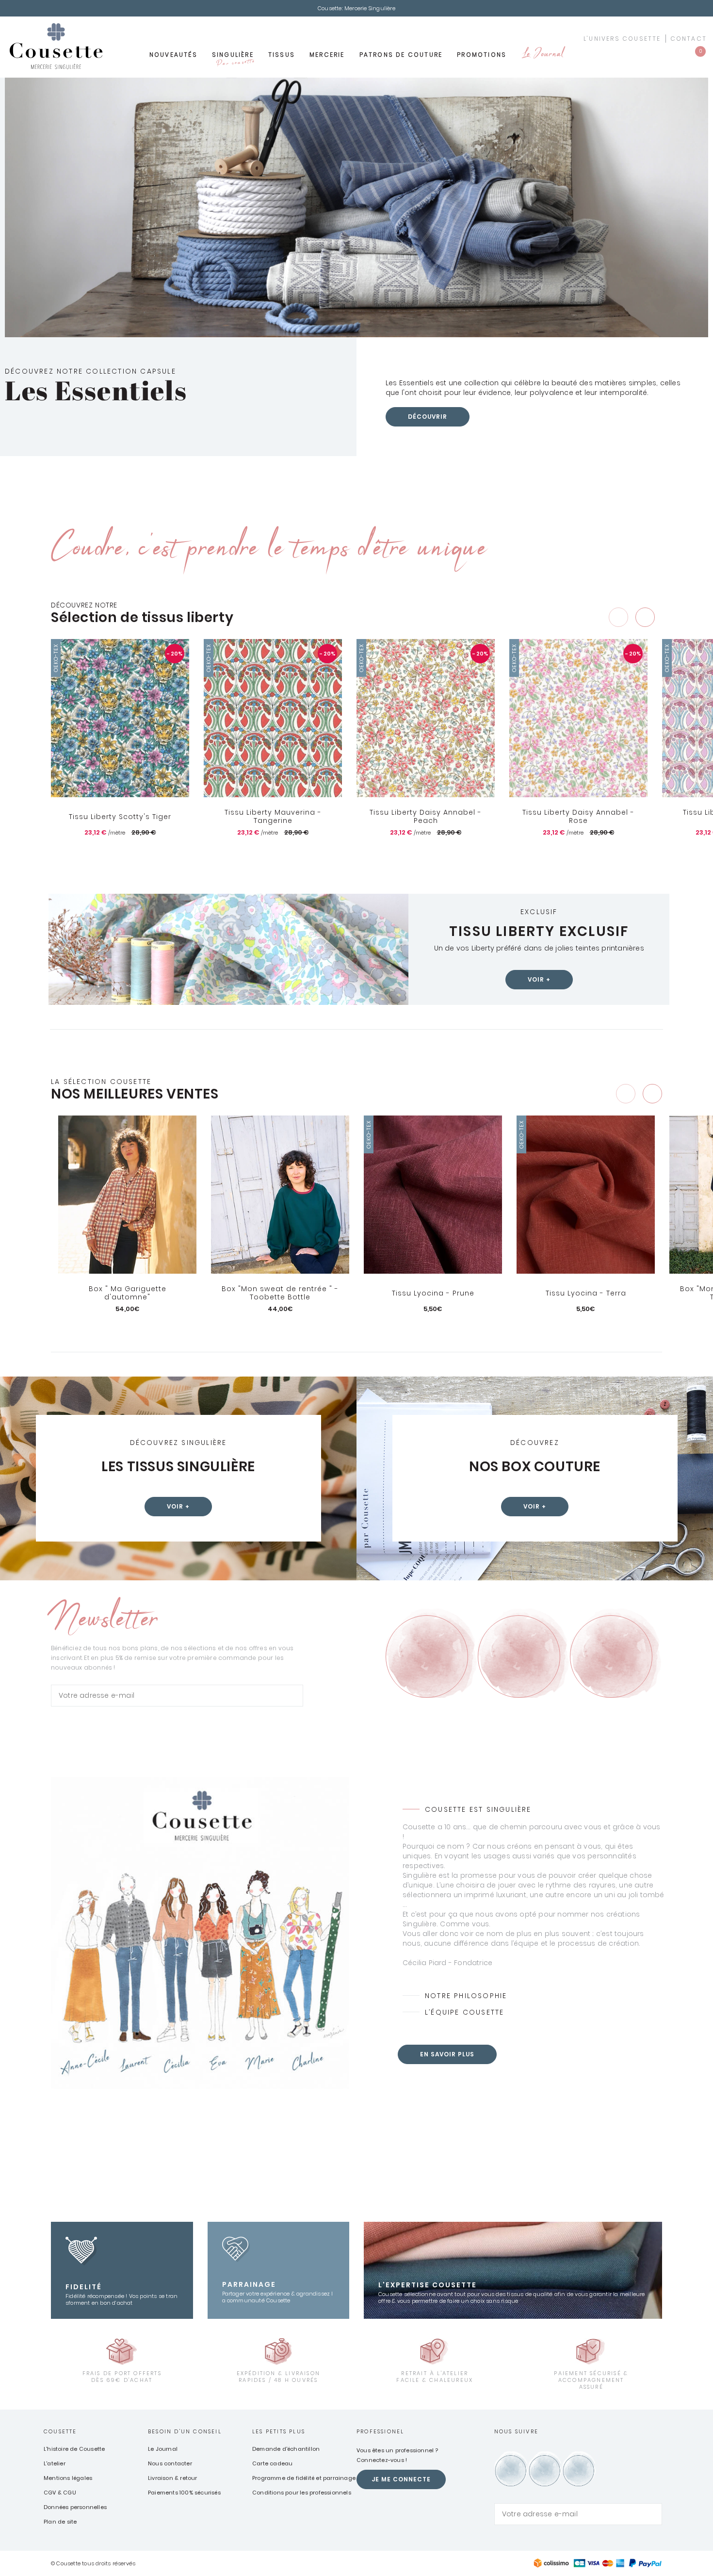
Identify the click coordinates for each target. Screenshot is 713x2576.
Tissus (282, 55)
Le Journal (542, 55)
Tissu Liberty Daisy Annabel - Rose (578, 817)
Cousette (60, 2431)
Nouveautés (173, 55)
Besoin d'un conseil (185, 2431)
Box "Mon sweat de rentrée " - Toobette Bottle (280, 1293)
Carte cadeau (272, 2463)
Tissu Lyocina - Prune (433, 1293)
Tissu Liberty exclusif (539, 931)
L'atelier (55, 2463)
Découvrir (428, 417)
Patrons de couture (401, 55)
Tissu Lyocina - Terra (586, 1293)
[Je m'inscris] (293, 1696)
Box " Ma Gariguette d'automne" (128, 1293)
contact (689, 39)
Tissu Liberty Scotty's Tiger (120, 817)
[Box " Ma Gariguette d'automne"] (127, 1195)
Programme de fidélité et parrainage (304, 2478)
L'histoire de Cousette (74, 2449)
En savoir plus (447, 2054)
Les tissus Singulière (178, 1467)
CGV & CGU (60, 2493)
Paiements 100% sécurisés (184, 2493)
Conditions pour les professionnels (302, 2493)
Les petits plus (279, 2431)
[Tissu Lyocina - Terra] (586, 1195)
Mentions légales (68, 2478)
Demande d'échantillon (286, 2449)
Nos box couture (535, 1467)
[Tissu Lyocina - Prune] (433, 1195)
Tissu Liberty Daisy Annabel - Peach (426, 817)
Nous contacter (170, 2463)
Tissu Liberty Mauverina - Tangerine (273, 817)
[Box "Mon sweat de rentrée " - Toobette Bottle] (280, 1195)
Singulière (233, 58)
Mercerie (327, 55)
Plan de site (60, 2522)
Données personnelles (75, 2507)
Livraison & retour (173, 2478)
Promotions (482, 55)
